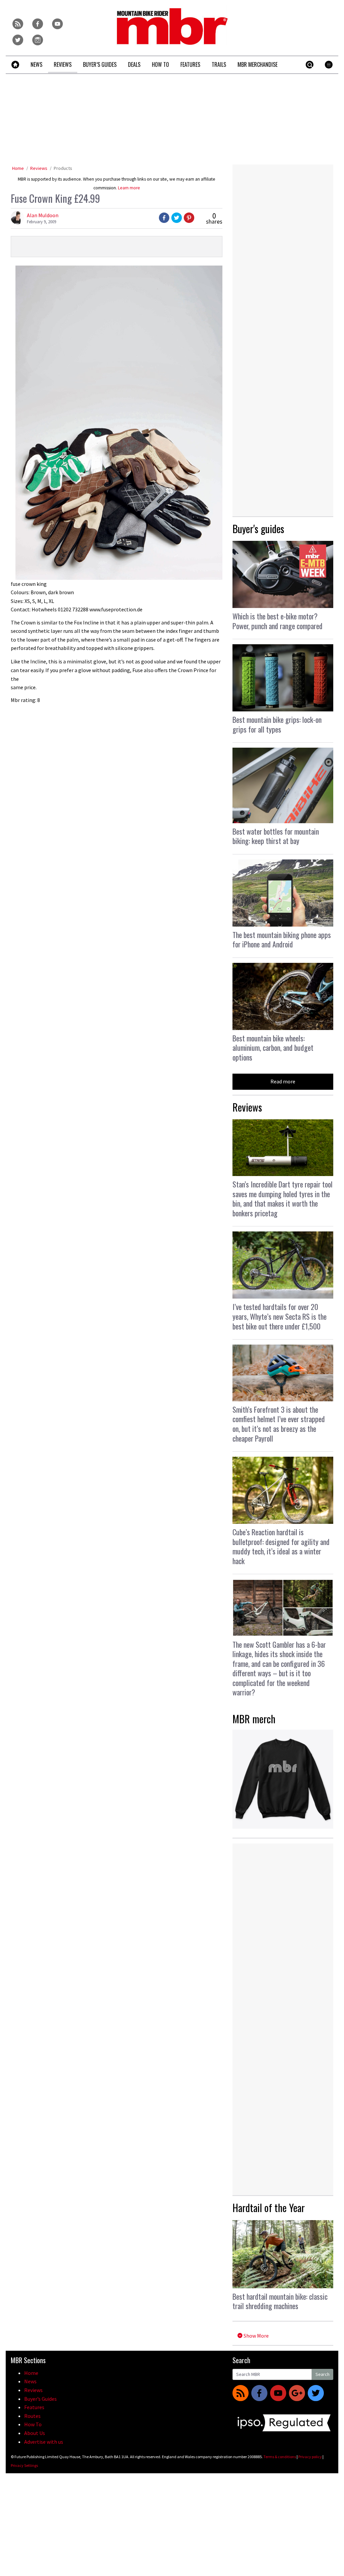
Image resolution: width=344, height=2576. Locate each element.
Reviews (39, 168)
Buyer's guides (258, 529)
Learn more (129, 188)
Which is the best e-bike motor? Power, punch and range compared (277, 621)
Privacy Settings (24, 2465)
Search (322, 2374)
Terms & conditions (280, 2457)
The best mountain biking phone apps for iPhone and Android (282, 940)
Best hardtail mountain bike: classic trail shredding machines (280, 2301)
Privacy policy (310, 2457)
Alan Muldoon (43, 215)
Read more (283, 1081)
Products (63, 168)
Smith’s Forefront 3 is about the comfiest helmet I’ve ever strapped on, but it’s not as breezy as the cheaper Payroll (279, 1424)
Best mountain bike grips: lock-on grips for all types (277, 724)
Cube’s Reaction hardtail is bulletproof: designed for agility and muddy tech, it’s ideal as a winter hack (281, 1546)
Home (18, 168)
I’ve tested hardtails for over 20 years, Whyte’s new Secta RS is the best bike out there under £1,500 (279, 1316)
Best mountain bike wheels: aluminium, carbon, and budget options (273, 1048)
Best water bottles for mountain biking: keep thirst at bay (276, 836)
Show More (256, 2336)
